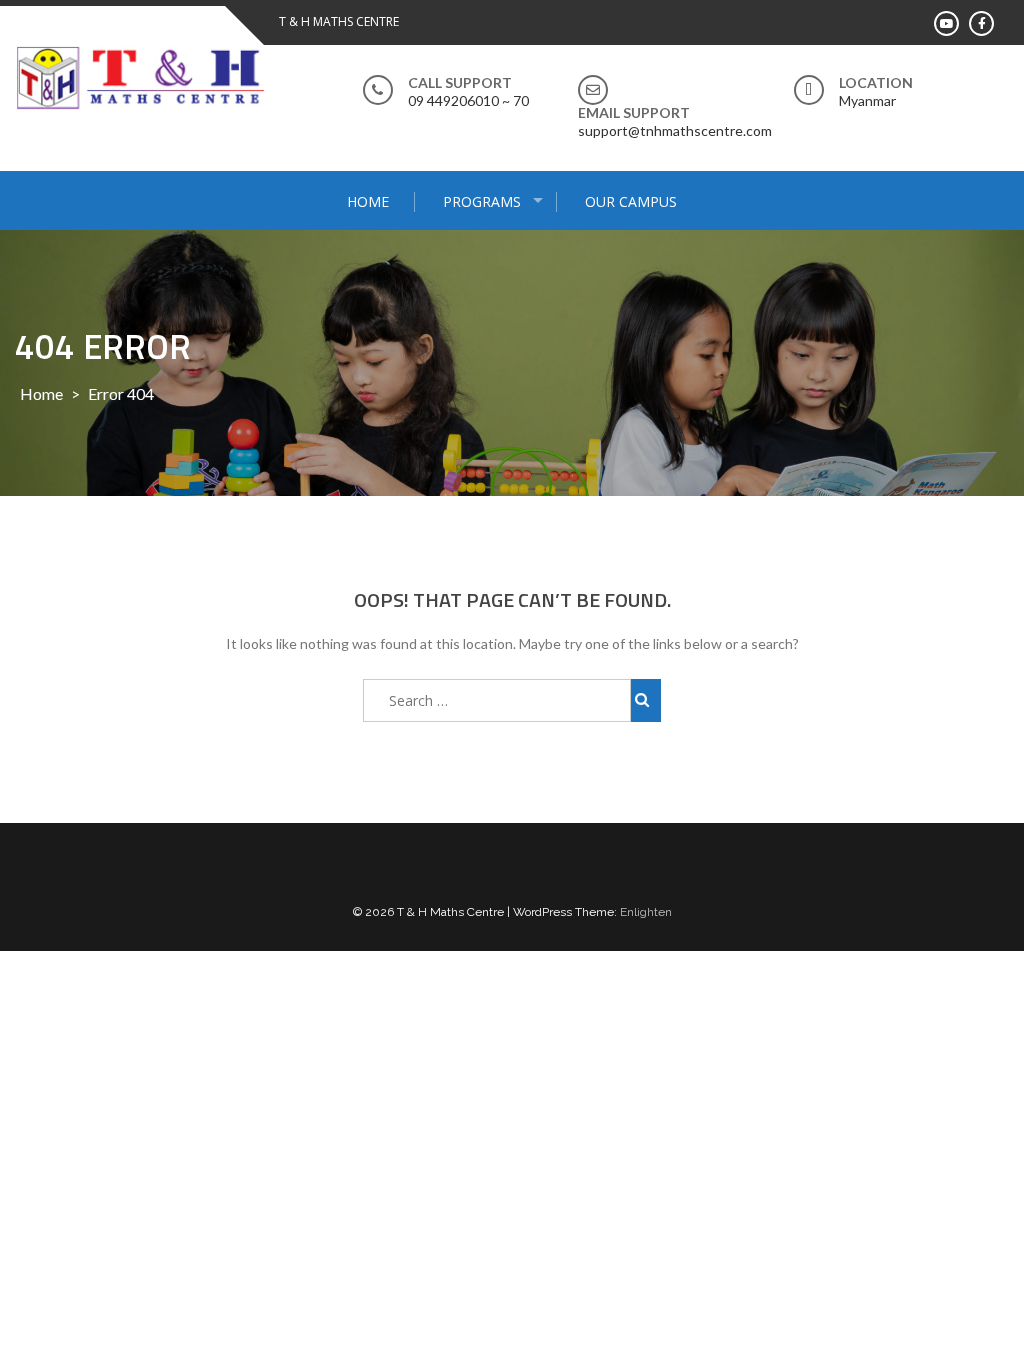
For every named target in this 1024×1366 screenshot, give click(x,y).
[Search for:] (497, 700)
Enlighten (646, 912)
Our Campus (631, 201)
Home (368, 201)
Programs (482, 201)
